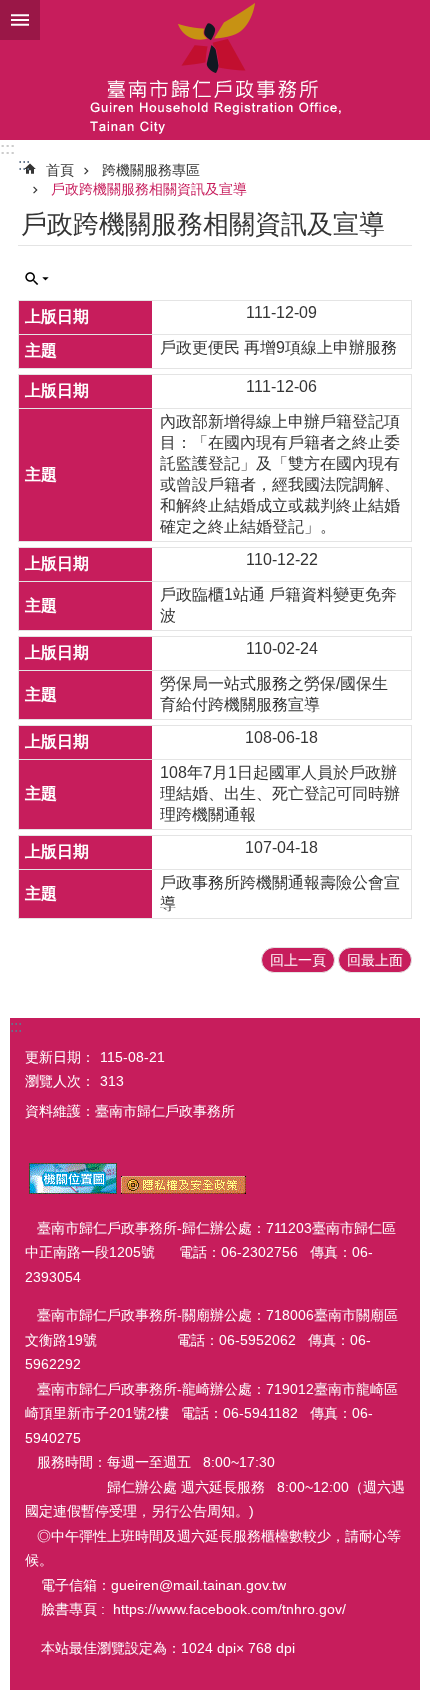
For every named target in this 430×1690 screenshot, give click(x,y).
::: (7, 148)
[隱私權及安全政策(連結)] (183, 1189)
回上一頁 (298, 960)
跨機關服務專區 (151, 170)
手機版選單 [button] (20, 20)
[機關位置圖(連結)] (73, 1189)
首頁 (60, 170)
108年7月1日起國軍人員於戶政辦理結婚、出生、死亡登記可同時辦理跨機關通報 (280, 793)
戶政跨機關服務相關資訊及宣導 (149, 189)
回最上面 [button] (375, 960)
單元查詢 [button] (37, 279)
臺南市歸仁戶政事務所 (215, 70)
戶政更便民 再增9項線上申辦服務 (278, 347)
